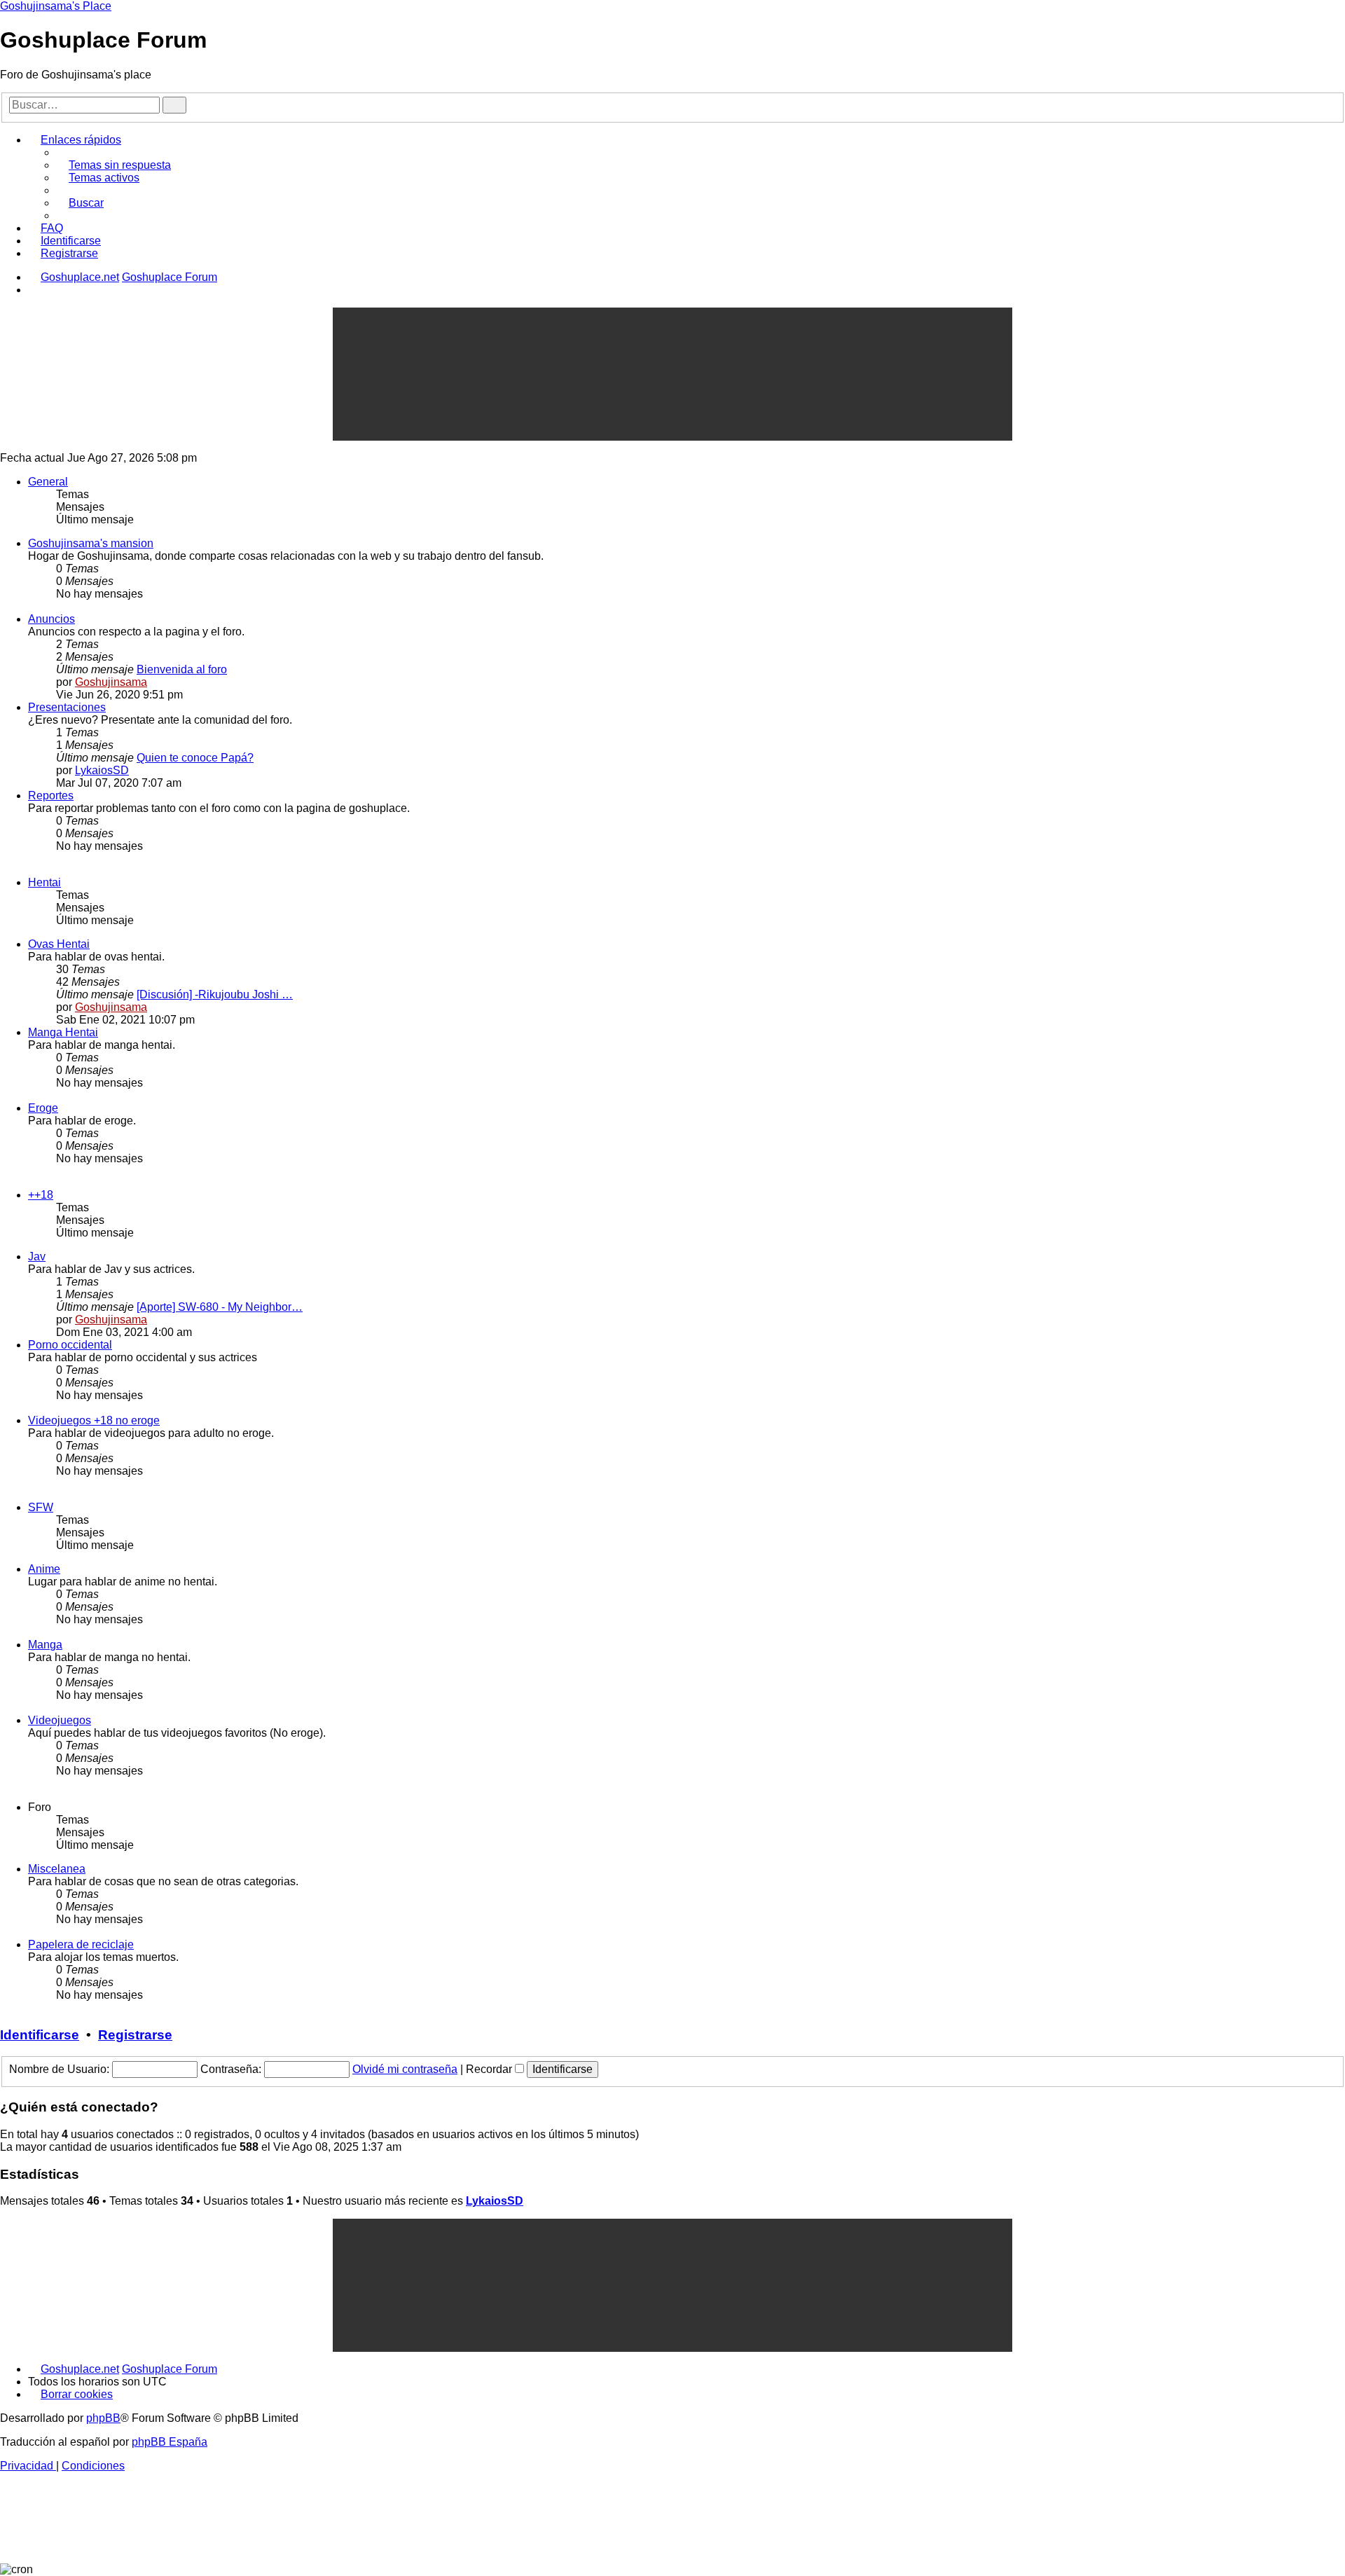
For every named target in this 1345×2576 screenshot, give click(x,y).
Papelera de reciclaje (81, 1944)
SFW (41, 1507)
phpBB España (170, 2442)
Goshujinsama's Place (56, 6)
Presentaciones (67, 707)
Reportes (51, 795)
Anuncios (51, 619)
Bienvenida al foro (182, 669)
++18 (41, 1195)
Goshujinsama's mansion (91, 543)
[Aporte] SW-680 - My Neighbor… (220, 1307)
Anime (44, 1569)
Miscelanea (57, 1869)
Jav (37, 1256)
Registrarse (135, 2035)
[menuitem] (113, 165)
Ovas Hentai (59, 944)
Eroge (43, 1108)
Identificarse (40, 2035)
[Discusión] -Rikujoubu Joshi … (215, 994)
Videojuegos (60, 1720)
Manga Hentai (63, 1032)
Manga (45, 1645)
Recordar (490, 2069)
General (48, 482)
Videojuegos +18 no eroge (94, 1420)
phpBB (103, 2418)
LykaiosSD (102, 770)
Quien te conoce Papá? (195, 758)
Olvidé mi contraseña (405, 2069)
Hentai (44, 882)
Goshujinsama (111, 682)
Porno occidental (70, 1345)
